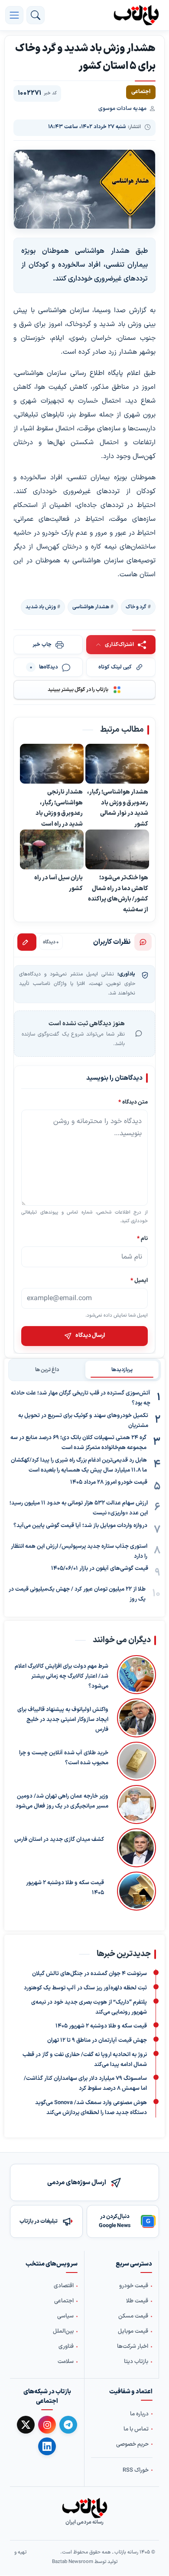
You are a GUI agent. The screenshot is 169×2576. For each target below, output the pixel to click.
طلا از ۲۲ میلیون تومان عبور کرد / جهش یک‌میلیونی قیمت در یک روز (77, 1594)
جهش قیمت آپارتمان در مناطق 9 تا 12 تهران (97, 2040)
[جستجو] (36, 15)
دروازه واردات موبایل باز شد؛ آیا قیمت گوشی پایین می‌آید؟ (80, 1526)
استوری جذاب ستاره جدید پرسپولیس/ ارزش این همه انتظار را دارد (79, 1551)
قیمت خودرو (134, 2286)
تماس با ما (136, 2429)
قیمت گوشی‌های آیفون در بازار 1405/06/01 (100, 1569)
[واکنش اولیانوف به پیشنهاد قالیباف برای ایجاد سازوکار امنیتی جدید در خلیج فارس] (136, 1718)
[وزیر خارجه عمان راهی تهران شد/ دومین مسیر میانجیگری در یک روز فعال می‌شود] (136, 1804)
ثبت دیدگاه (27, 942)
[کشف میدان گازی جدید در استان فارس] (134, 1848)
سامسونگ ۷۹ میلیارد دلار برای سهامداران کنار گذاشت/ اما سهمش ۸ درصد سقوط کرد (85, 2084)
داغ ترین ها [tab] (47, 1370)
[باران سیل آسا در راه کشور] (52, 850)
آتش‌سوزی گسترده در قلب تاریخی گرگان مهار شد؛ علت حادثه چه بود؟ (81, 1398)
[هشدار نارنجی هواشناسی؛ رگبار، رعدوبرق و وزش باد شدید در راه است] (52, 764)
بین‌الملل (63, 2332)
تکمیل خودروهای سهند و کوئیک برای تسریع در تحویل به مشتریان (83, 1421)
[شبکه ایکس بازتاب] (26, 2425)
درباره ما (139, 2414)
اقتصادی (64, 2286)
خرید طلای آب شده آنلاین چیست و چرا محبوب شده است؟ (64, 1758)
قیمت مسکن (133, 2317)
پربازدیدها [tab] (122, 1370)
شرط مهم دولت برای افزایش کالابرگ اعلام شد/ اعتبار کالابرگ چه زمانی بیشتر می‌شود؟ (62, 1676)
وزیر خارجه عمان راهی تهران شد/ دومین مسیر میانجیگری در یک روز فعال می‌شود (62, 1801)
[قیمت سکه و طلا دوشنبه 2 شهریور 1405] (134, 1891)
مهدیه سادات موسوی (122, 109)
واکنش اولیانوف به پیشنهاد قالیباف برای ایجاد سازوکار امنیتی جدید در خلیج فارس (63, 1720)
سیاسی (65, 2317)
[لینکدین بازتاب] (47, 2446)
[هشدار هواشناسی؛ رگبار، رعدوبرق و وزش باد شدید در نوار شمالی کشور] (117, 764)
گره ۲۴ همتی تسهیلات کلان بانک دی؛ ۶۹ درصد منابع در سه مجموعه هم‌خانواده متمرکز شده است (78, 1443)
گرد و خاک (136, 607)
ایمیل (139, 1280)
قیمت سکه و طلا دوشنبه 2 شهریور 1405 (65, 1888)
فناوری (66, 2347)
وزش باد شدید (41, 607)
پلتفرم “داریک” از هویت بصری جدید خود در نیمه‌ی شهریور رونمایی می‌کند (89, 2007)
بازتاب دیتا (136, 2362)
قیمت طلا (137, 2302)
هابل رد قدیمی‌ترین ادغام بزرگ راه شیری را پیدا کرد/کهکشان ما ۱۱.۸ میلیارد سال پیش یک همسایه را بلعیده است (79, 1465)
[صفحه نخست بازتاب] (84, 2508)
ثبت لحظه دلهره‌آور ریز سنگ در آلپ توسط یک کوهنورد (85, 1988)
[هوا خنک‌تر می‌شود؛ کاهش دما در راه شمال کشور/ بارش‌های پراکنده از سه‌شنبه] (117, 850)
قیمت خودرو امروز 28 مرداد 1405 (109, 1482)
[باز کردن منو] (14, 15)
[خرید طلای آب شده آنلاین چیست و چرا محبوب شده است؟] (136, 1761)
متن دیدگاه (133, 1102)
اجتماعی (64, 2302)
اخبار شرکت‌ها (133, 2347)
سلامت (66, 2362)
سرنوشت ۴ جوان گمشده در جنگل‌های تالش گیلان (89, 1974)
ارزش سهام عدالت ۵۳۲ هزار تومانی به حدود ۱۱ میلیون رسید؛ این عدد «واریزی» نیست (79, 1508)
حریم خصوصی (132, 2444)
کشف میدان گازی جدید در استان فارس (59, 1840)
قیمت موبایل (133, 2332)
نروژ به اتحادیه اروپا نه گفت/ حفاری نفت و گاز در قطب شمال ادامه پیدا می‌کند (85, 2060)
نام (142, 1238)
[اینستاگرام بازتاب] (47, 2425)
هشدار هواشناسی (91, 607)
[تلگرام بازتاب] (68, 2425)
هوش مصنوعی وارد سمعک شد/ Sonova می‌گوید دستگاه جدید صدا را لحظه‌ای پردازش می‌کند (91, 2108)
